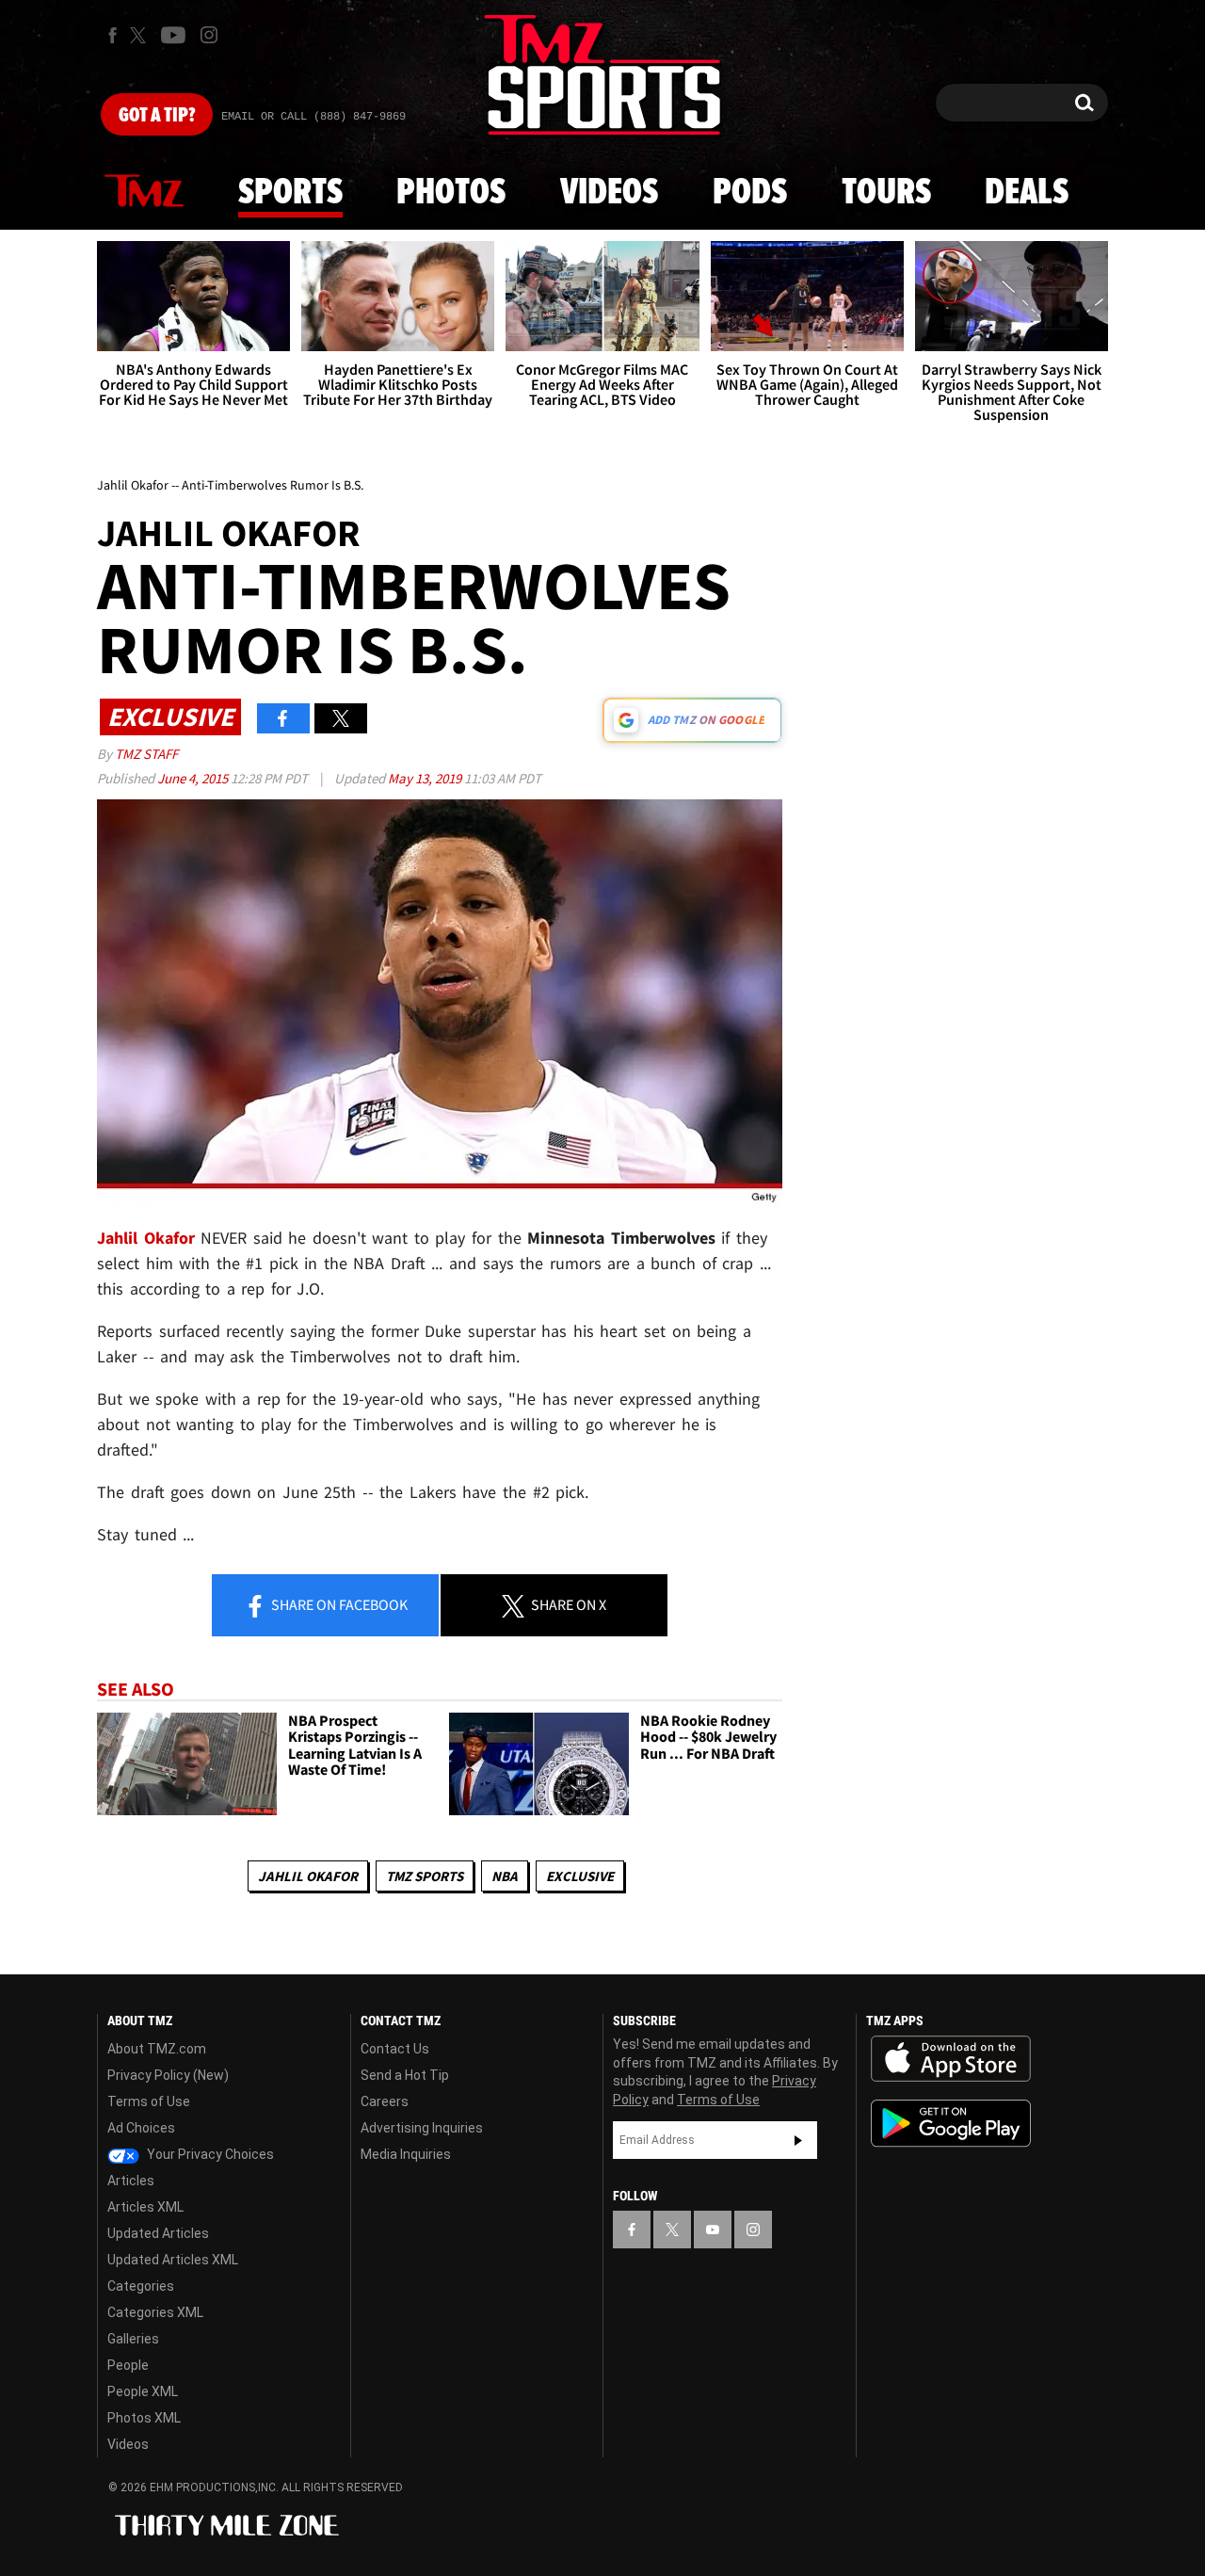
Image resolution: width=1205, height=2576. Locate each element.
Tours (886, 193)
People (128, 2365)
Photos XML (144, 2418)
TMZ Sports (425, 1876)
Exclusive (580, 1876)
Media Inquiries (406, 2154)
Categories (141, 2286)
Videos (609, 193)
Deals (1027, 193)
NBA (505, 1876)
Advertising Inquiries (422, 2128)
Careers (385, 2101)
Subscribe (798, 2140)
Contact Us (395, 2049)
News (144, 192)
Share (338, 1604)
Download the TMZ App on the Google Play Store (951, 2124)
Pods (750, 193)
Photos (451, 193)
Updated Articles (158, 2233)
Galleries (133, 2339)
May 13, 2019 (426, 778)
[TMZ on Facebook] (112, 35)
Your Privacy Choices (209, 2154)
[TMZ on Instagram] (209, 35)
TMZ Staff (146, 754)
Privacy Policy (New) (168, 2075)
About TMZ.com (157, 2049)
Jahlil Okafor (308, 1876)
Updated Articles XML (173, 2260)
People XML (143, 2391)
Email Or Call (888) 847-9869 (313, 117)
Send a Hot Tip (405, 2075)
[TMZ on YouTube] (713, 2230)
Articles (131, 2181)
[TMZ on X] (141, 35)
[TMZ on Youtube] (173, 35)
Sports (290, 193)
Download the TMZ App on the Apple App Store (951, 2059)
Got (157, 116)
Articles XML (145, 2207)
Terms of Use (149, 2101)
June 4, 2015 (194, 778)
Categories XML (155, 2312)
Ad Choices (141, 2128)
